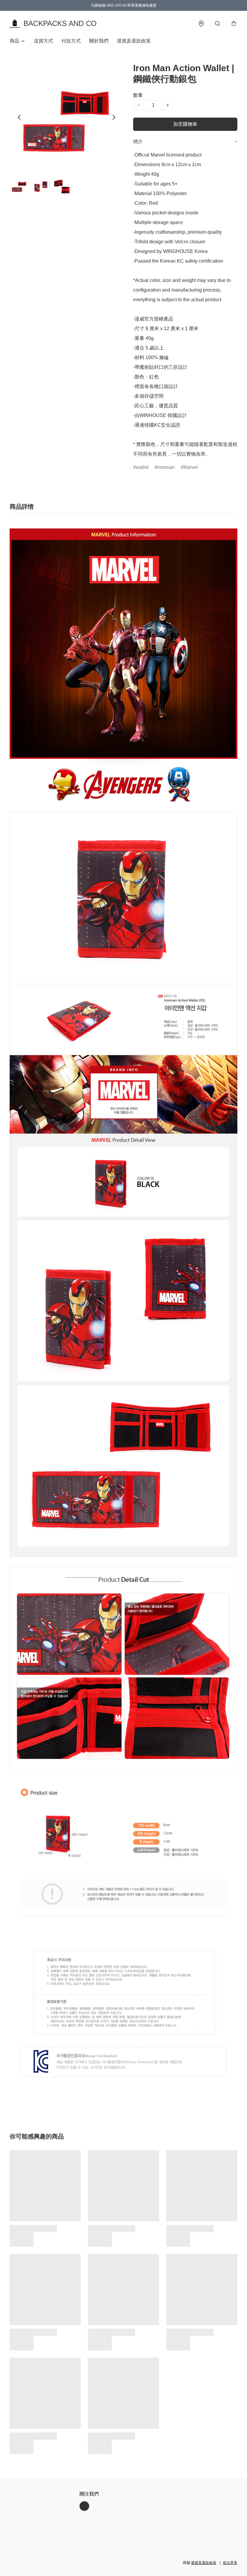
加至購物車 (185, 124)
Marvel (191, 467)
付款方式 (71, 41)
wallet (142, 467)
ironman (166, 467)
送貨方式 (43, 41)
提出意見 (230, 2563)
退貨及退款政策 (134, 41)
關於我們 (99, 41)
